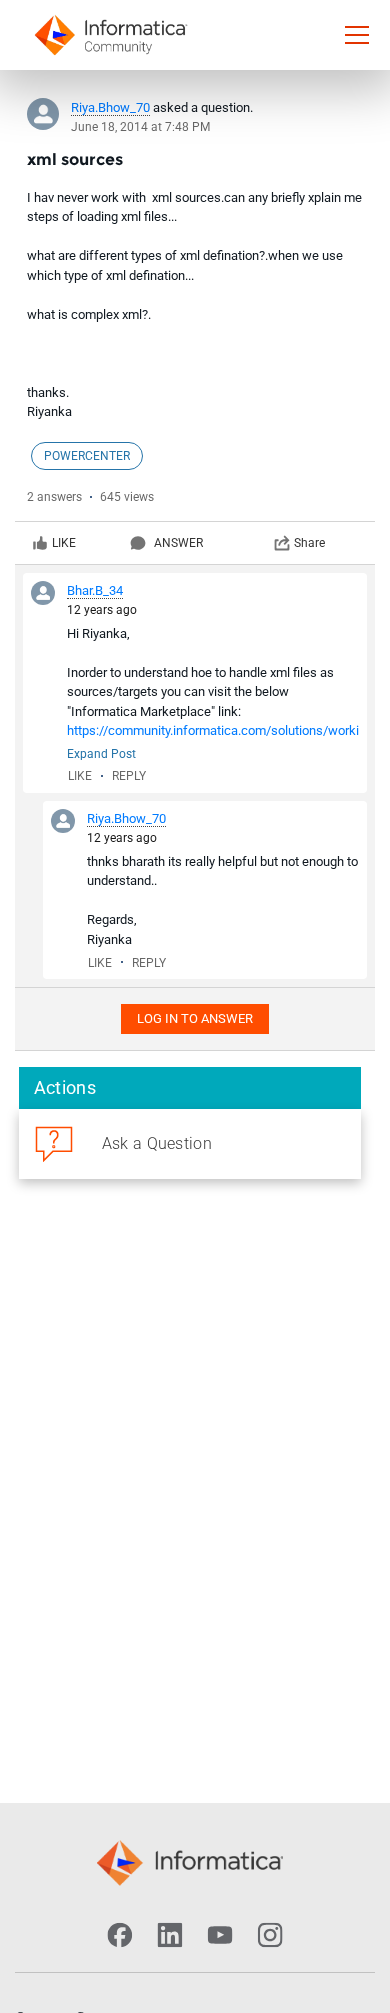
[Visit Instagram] (270, 1935)
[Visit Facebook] (120, 1935)
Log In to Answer (195, 1018)
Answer (178, 543)
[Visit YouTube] (220, 1935)
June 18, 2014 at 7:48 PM (140, 127)
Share (309, 543)
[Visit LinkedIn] (170, 1935)
